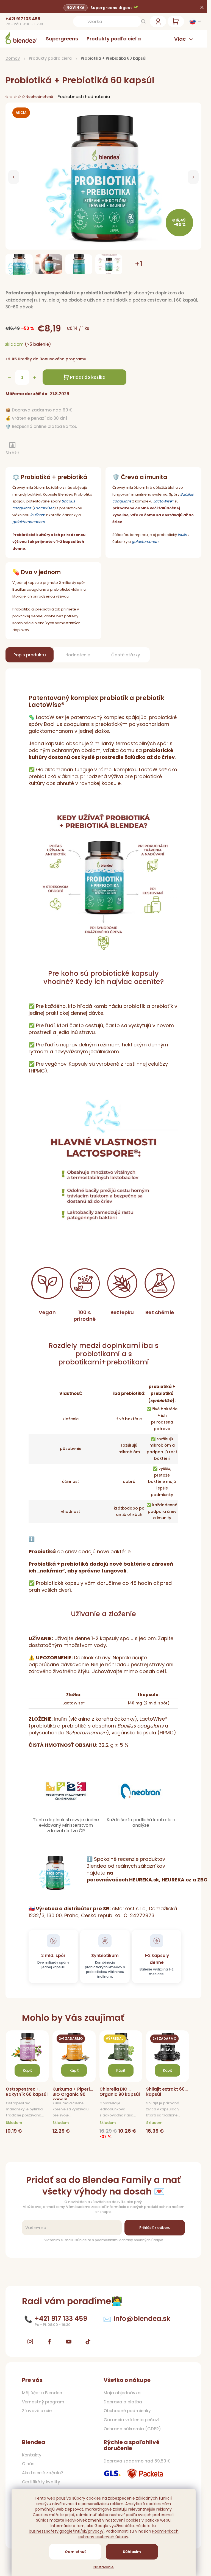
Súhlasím (132, 2552)
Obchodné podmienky (127, 2411)
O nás (28, 2464)
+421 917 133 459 (23, 19)
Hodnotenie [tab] (78, 655)
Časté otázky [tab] (126, 655)
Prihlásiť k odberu (155, 2228)
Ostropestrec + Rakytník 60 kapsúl (27, 2092)
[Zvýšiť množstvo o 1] (35, 378)
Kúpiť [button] (27, 2070)
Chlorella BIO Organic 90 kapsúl (120, 2092)
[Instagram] (30, 2342)
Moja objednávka (122, 2393)
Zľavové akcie (37, 2411)
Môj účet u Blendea (42, 2393)
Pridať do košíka (88, 377)
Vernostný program (43, 2402)
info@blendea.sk (142, 2319)
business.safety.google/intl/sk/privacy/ (66, 2531)
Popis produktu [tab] (30, 655)
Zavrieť (42, 450)
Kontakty (32, 2455)
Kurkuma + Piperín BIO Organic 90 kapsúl (73, 2093)
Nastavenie (104, 2567)
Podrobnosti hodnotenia (84, 97)
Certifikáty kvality (41, 2482)
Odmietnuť (75, 2552)
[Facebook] (49, 2342)
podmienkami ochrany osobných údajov (129, 2240)
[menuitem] (62, 39)
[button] (14, 177)
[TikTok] (88, 2342)
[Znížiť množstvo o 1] (9, 378)
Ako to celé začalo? (42, 2473)
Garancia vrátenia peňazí (131, 2420)
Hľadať (143, 21)
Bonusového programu (63, 359)
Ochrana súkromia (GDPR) (132, 2429)
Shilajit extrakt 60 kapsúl (165, 2092)
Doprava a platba (123, 2402)
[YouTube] (69, 2342)
